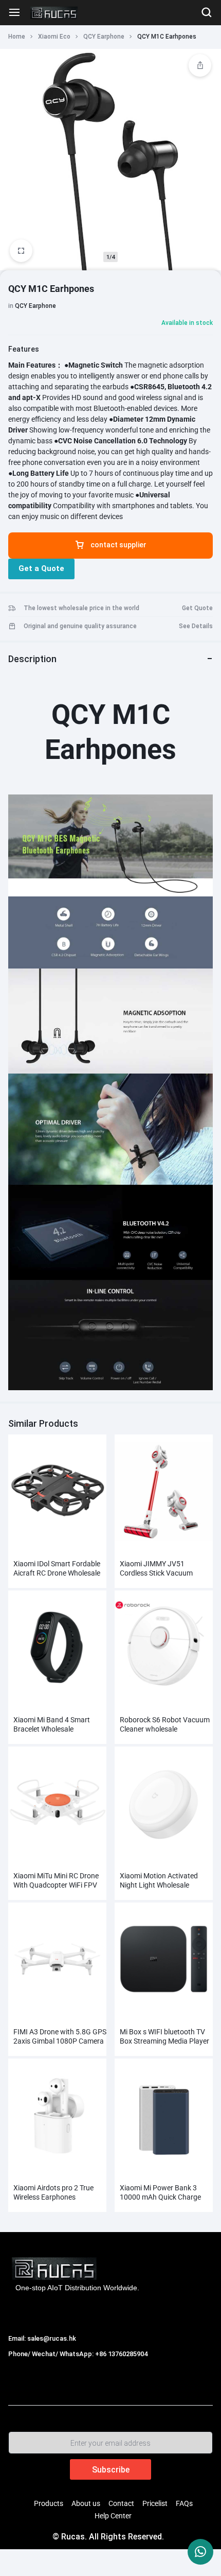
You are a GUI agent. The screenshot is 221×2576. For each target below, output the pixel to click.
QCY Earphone (104, 37)
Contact (121, 2503)
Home (17, 37)
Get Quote (197, 608)
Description (32, 659)
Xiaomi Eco (54, 37)
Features (24, 349)
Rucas (20, 2365)
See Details (196, 626)
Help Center (113, 2516)
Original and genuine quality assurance (80, 626)
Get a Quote (41, 568)
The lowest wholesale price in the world (81, 608)
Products (49, 2503)
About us (86, 2503)
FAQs (184, 2503)
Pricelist (155, 2503)
